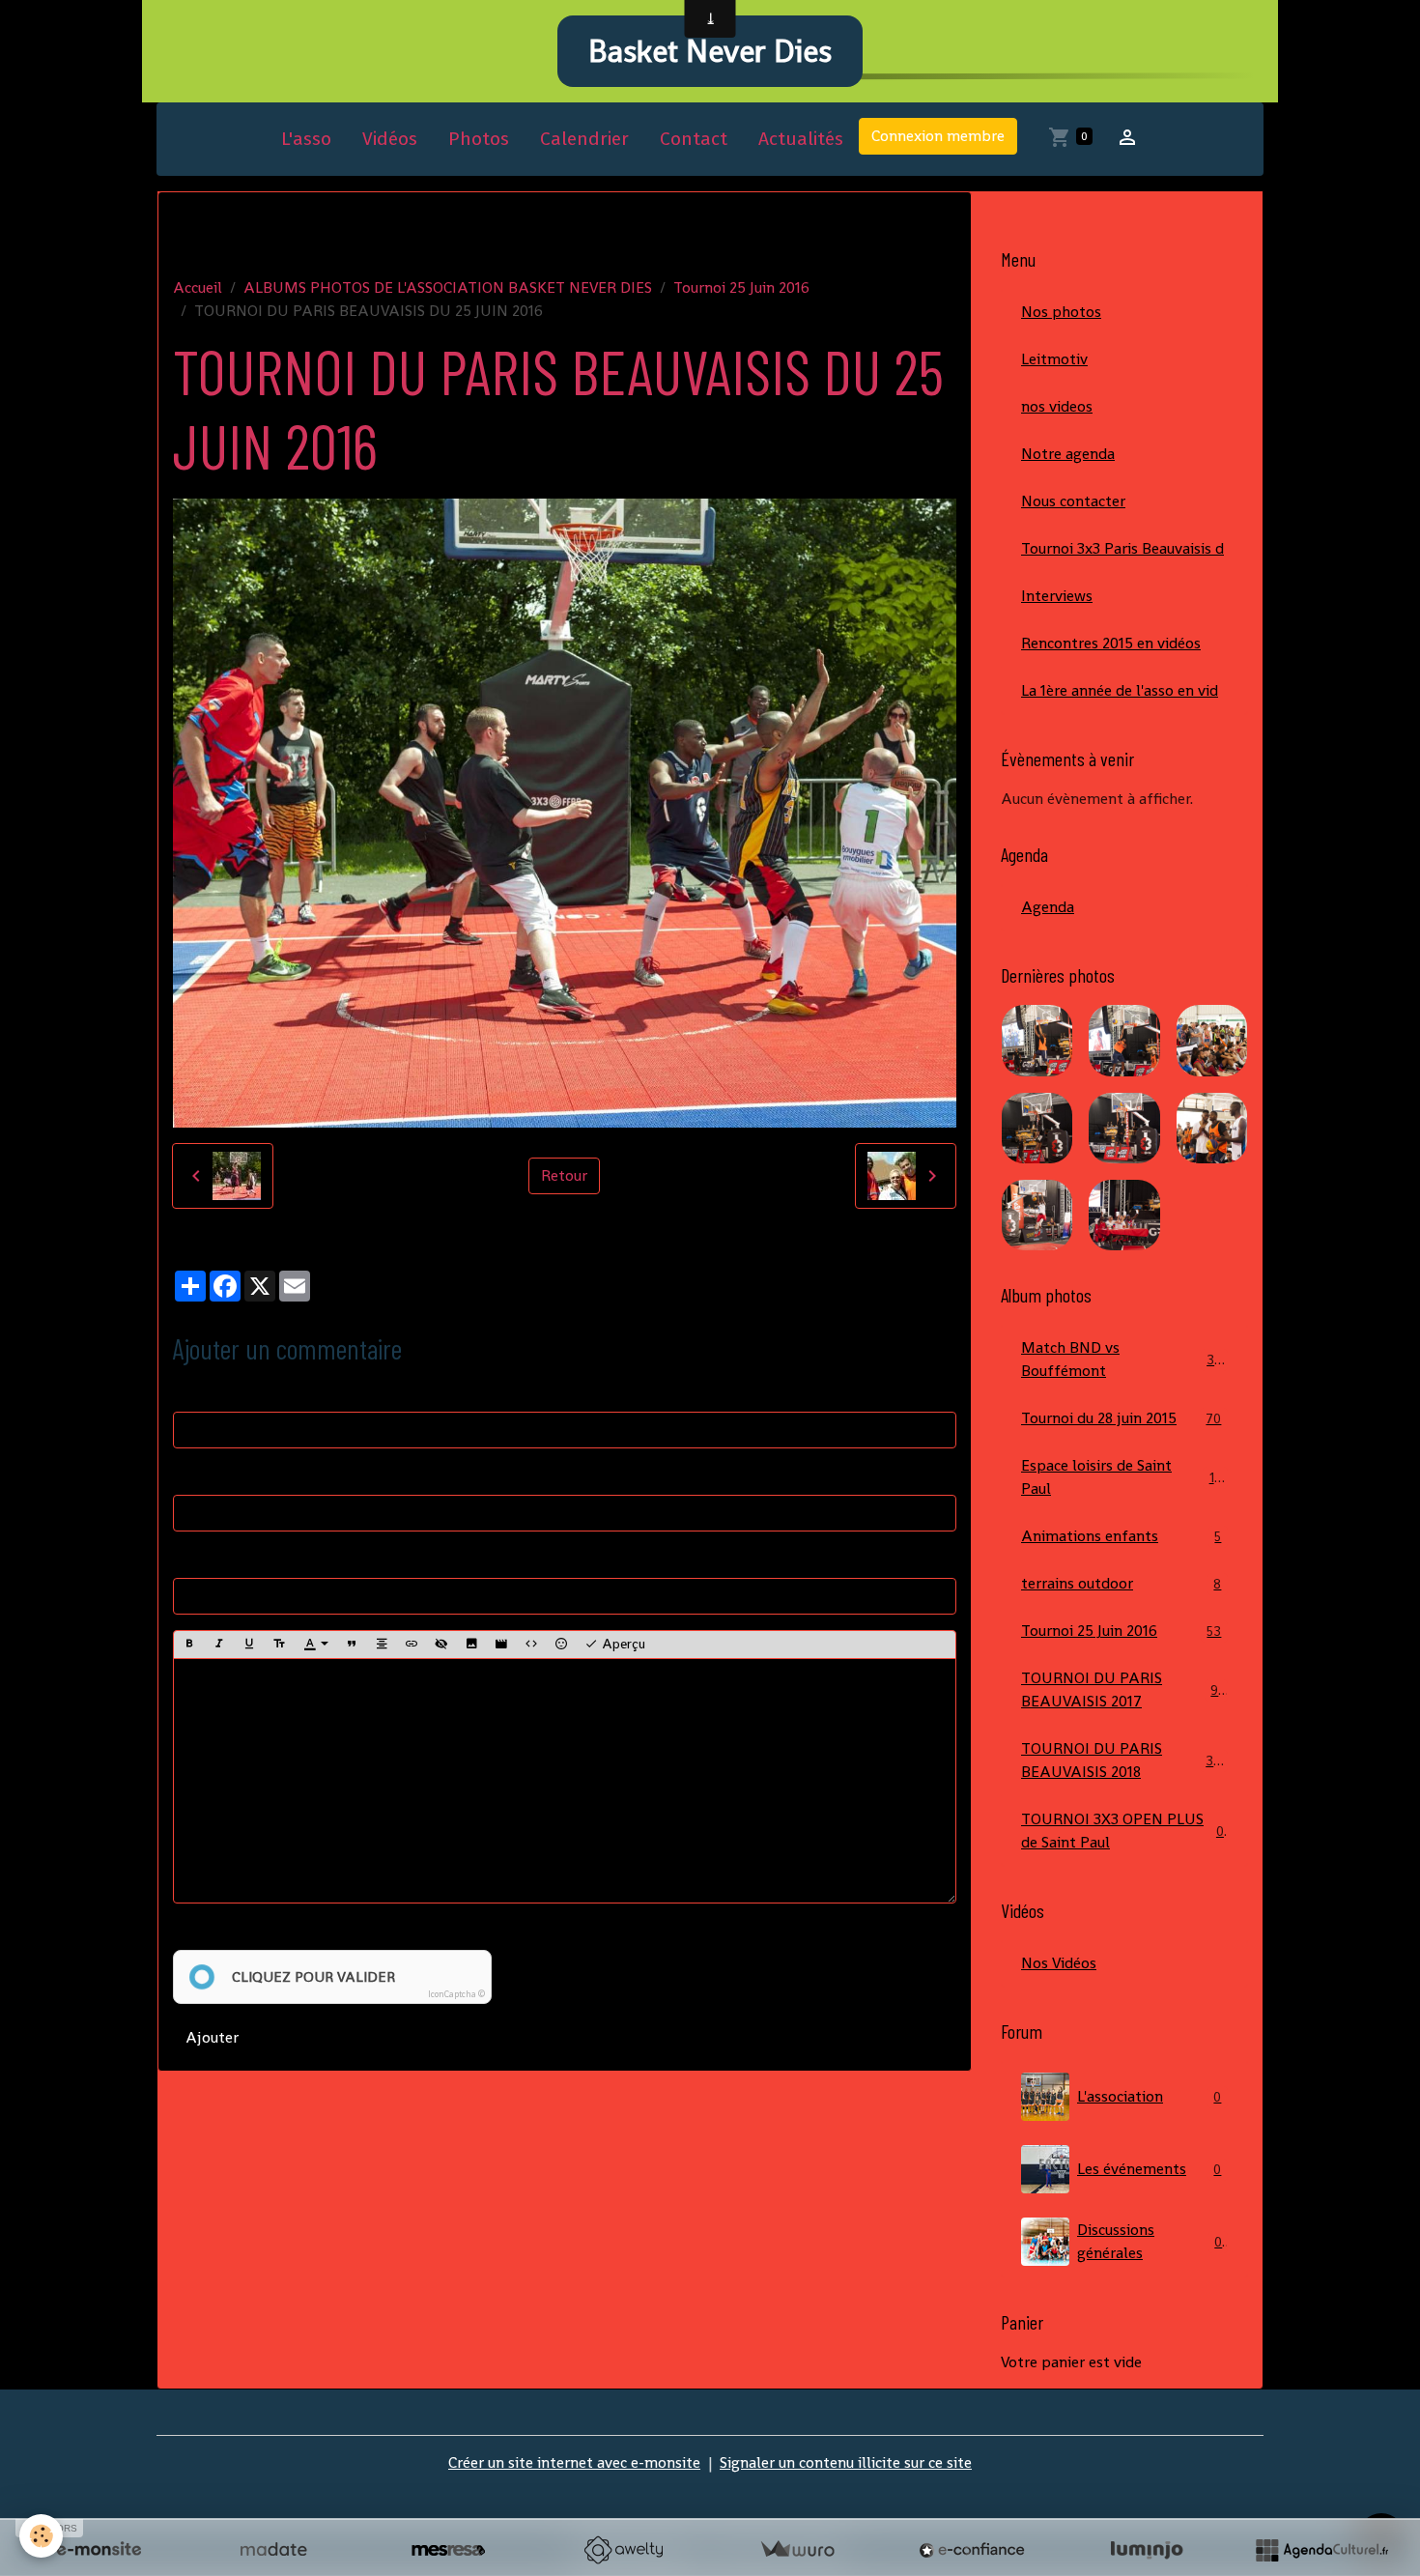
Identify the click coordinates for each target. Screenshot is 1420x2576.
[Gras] (189, 1645)
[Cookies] (41, 2536)
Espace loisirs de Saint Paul (1122, 1477)
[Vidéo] (501, 1645)
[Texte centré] (382, 1645)
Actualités (801, 139)
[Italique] (219, 1645)
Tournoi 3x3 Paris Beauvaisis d (1122, 548)
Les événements (1149, 2169)
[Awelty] (623, 2550)
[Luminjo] (1147, 2550)
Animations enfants (1121, 1536)
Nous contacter (1073, 501)
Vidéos (390, 139)
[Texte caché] (441, 1645)
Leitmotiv (1054, 359)
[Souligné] (249, 1645)
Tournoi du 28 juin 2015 (1121, 1418)
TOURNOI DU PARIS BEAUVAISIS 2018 (1125, 1760)
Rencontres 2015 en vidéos (1111, 643)
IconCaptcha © (456, 1994)
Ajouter (212, 2037)
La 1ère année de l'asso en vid (1120, 690)
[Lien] (412, 1645)
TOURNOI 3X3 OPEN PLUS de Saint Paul (1122, 1831)
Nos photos (1061, 312)
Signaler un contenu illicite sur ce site (846, 2462)
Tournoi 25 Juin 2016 (741, 287)
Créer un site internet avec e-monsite (574, 2462)
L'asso (306, 139)
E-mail (195, 1475)
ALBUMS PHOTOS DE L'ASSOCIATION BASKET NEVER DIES (448, 287)
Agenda (1048, 907)
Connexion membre (938, 136)
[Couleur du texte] (316, 1645)
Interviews (1057, 596)
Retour (564, 1175)
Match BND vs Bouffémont (1122, 1359)
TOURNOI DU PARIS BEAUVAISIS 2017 (1123, 1689)
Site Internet (216, 1558)
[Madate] (273, 2550)
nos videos (1057, 406)
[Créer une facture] (797, 2550)
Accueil (198, 287)
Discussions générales (1150, 2241)
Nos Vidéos (1059, 1963)
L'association (1149, 2096)
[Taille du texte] (279, 1645)
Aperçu (622, 1644)
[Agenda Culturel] (1321, 2550)
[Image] (471, 1645)
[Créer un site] (99, 2550)
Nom (190, 1392)
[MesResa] (448, 2550)
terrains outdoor (1121, 1583)
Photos (479, 139)
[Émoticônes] (561, 1645)
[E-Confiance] (972, 2550)
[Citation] (352, 1645)
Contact (694, 139)
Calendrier (584, 139)
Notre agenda (1068, 454)
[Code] (531, 1645)
